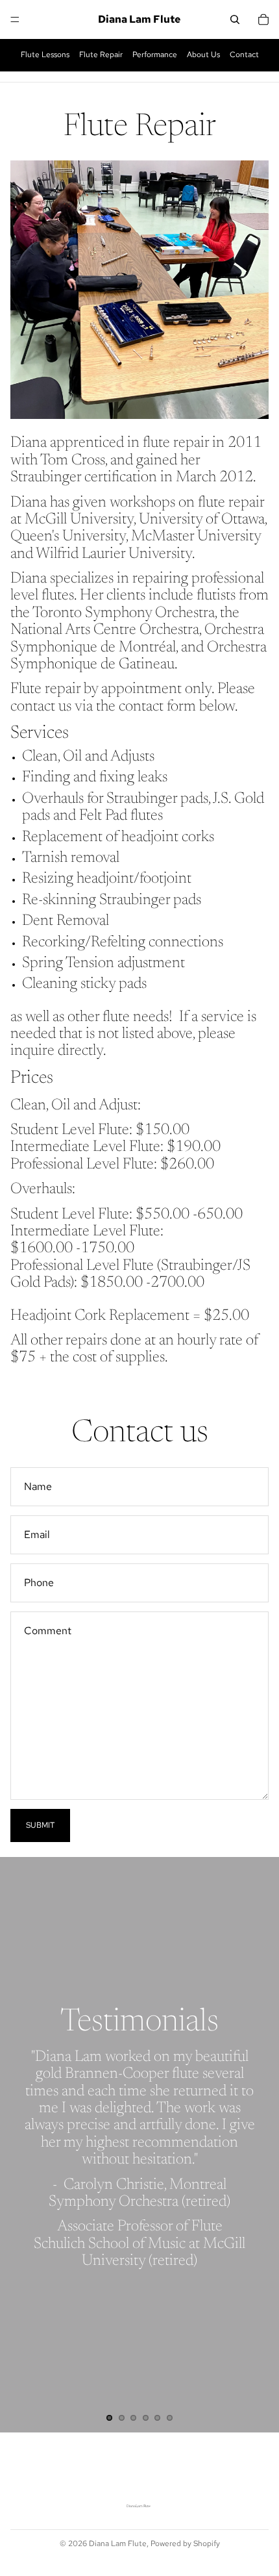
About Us (203, 55)
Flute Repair (101, 55)
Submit (40, 1825)
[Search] (235, 19)
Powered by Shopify (185, 2544)
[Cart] (263, 19)
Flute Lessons (45, 55)
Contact (244, 55)
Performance (155, 55)
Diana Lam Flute (118, 2544)
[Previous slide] (21, 2145)
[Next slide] (258, 2145)
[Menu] (15, 19)
